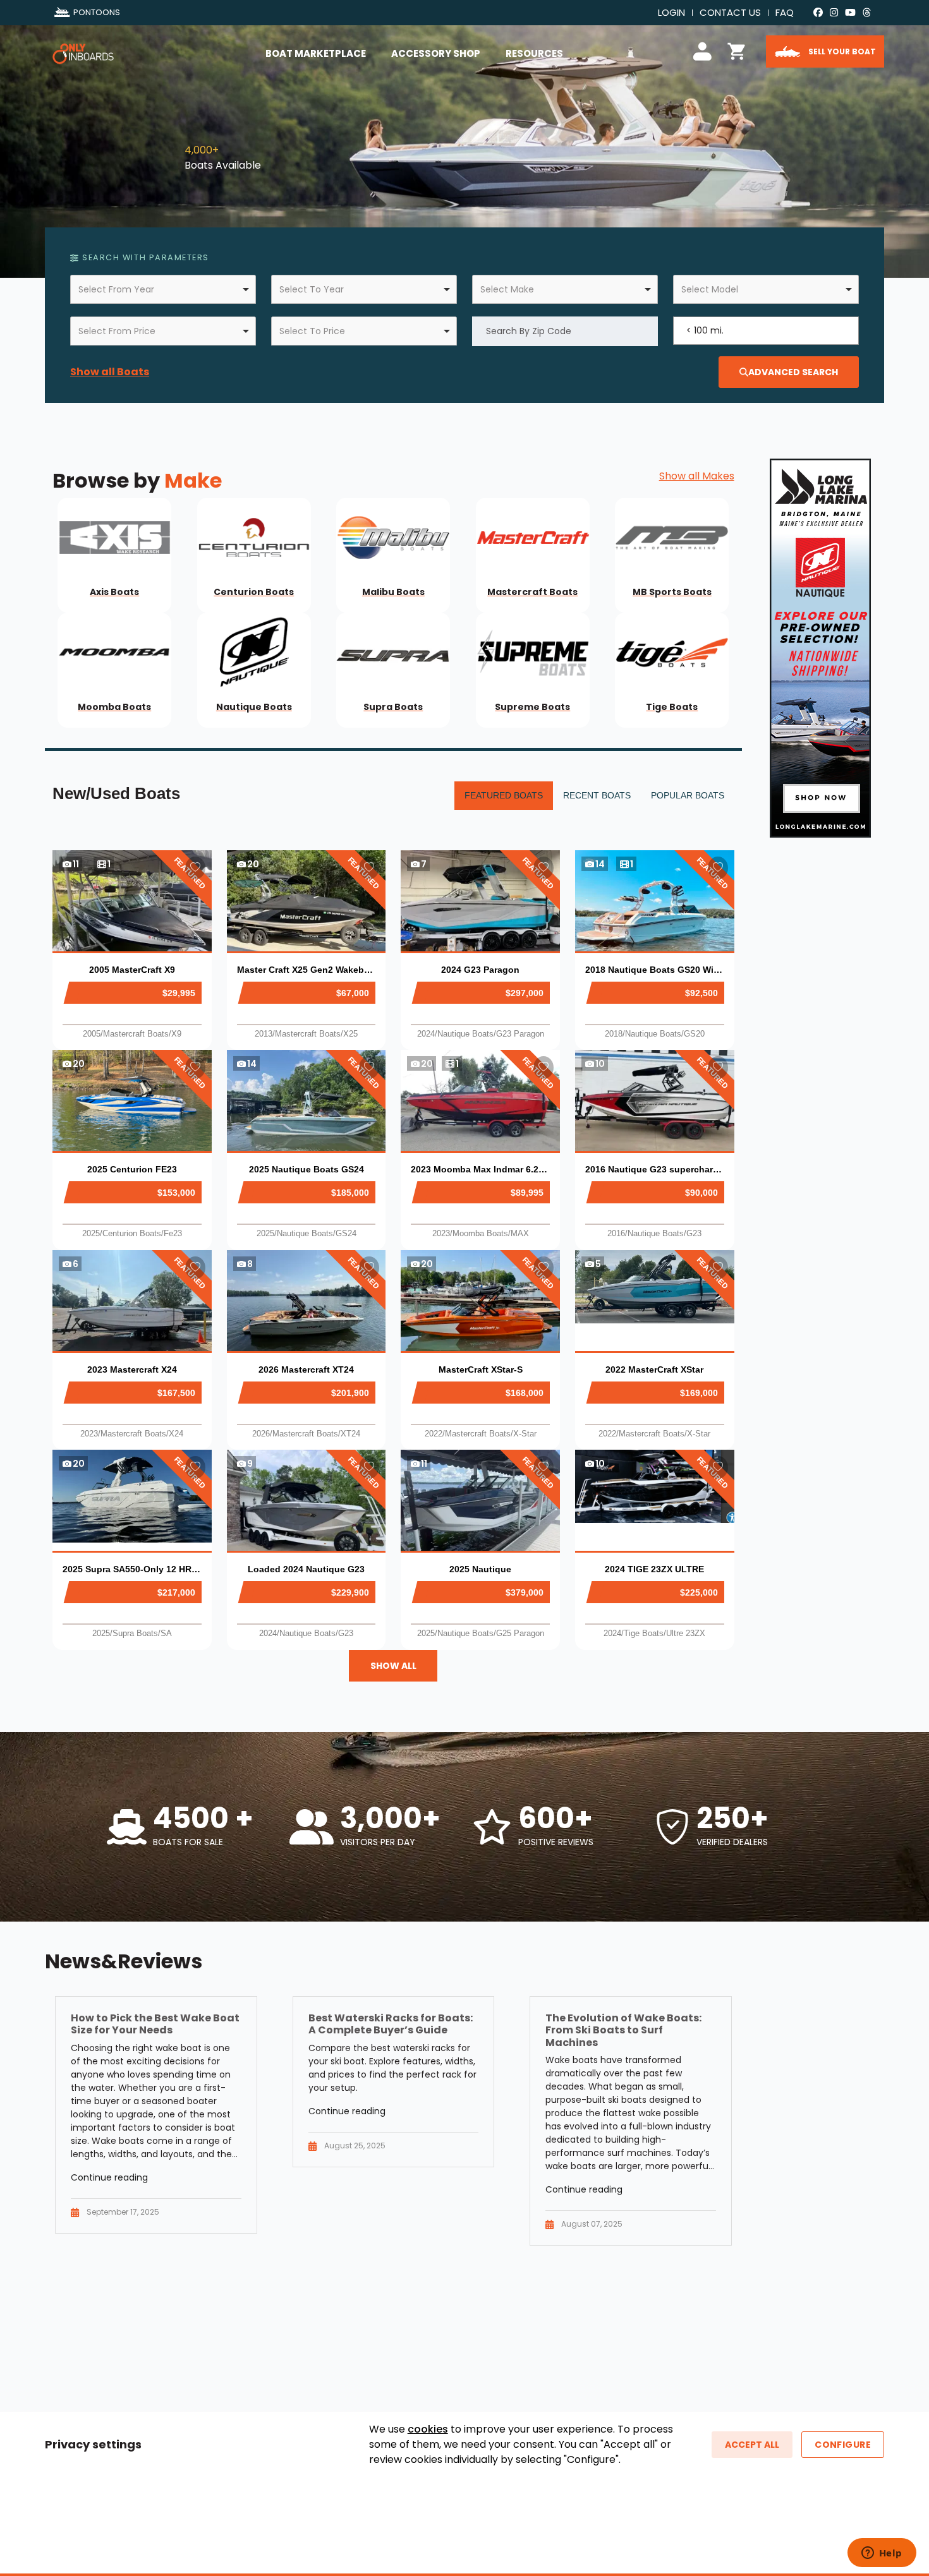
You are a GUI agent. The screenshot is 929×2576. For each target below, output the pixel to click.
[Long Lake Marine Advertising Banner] (820, 647)
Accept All (752, 2445)
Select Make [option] (507, 289)
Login (671, 12)
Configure (843, 2445)
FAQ (785, 12)
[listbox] (163, 289)
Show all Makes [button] (697, 476)
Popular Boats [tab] (688, 795)
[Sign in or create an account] (705, 50)
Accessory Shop (436, 53)
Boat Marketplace (316, 53)
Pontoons (97, 12)
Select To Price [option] (312, 331)
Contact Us (730, 12)
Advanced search (793, 372)
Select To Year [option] (312, 289)
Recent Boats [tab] (597, 795)
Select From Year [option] (116, 289)
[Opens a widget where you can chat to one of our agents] (882, 2554)
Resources (534, 53)
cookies (428, 2429)
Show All (393, 1666)
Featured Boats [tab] (504, 795)
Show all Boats (110, 372)
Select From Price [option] (117, 331)
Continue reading (109, 2177)
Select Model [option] (710, 289)
